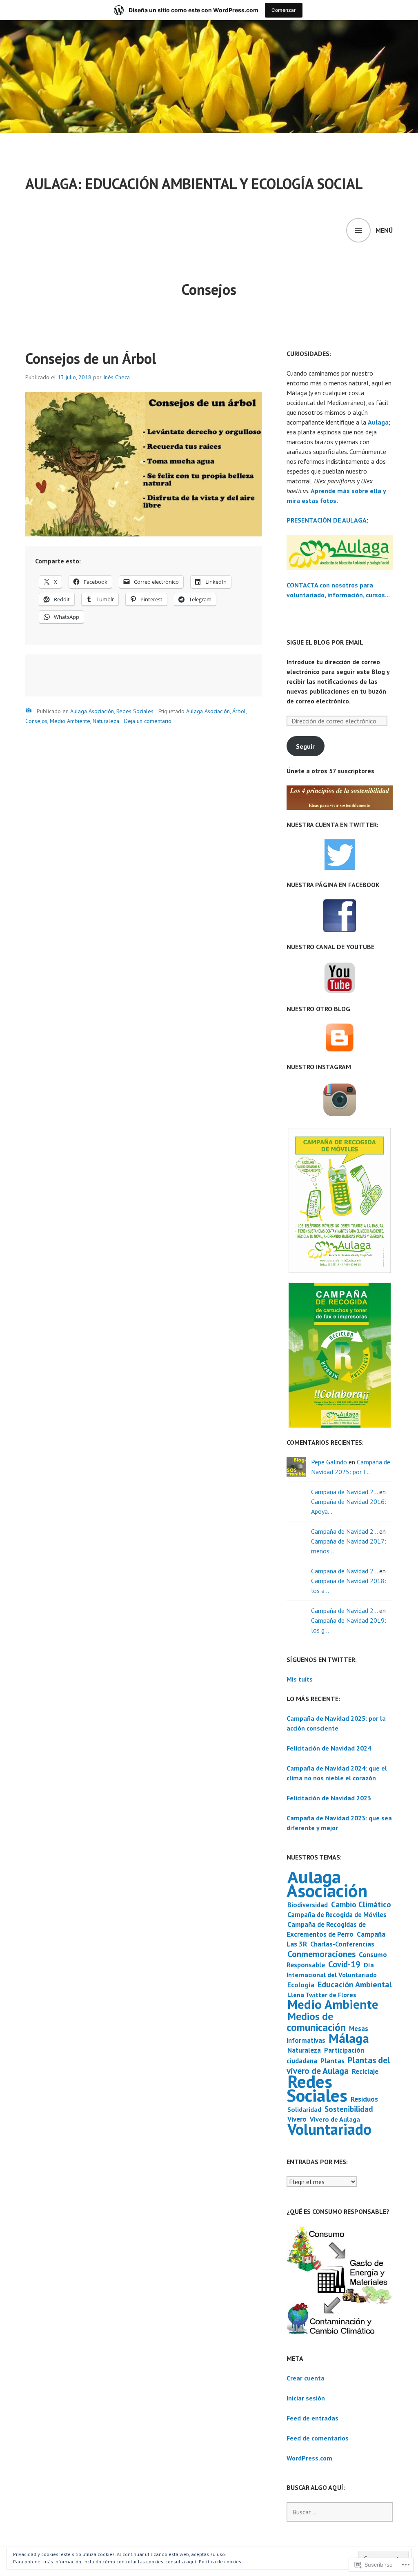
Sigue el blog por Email (325, 642)
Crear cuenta (306, 2378)
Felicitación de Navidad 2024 (329, 1748)
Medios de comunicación (316, 2022)
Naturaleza (106, 721)
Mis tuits (300, 1679)
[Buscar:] (340, 2512)
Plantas (332, 2061)
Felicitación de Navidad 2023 (329, 1798)
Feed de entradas (312, 2418)
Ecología (301, 1985)
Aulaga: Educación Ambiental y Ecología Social (194, 184)
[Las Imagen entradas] (29, 711)
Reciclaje (365, 2071)
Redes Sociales (135, 711)
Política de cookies (220, 2562)
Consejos (36, 721)
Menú (384, 230)
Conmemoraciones (321, 1954)
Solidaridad (304, 2109)
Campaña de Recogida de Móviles (337, 1915)
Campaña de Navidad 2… (344, 1492)
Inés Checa (117, 377)
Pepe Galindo (329, 1462)
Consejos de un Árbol (91, 358)
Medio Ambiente (70, 721)
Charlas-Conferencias (342, 1944)
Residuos (364, 2099)
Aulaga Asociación (92, 711)
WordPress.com (309, 2458)
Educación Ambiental (355, 1984)
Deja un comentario (148, 721)
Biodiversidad (308, 1905)
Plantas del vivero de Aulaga (338, 2065)
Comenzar (284, 10)
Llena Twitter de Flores (322, 1995)
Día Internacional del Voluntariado (332, 1970)
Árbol (239, 711)
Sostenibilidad (349, 2109)
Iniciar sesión (306, 2398)
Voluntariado (329, 2129)
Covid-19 (344, 1964)
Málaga (349, 2038)
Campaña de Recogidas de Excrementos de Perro (326, 1929)
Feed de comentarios (318, 2438)
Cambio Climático (361, 1904)
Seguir (305, 746)
